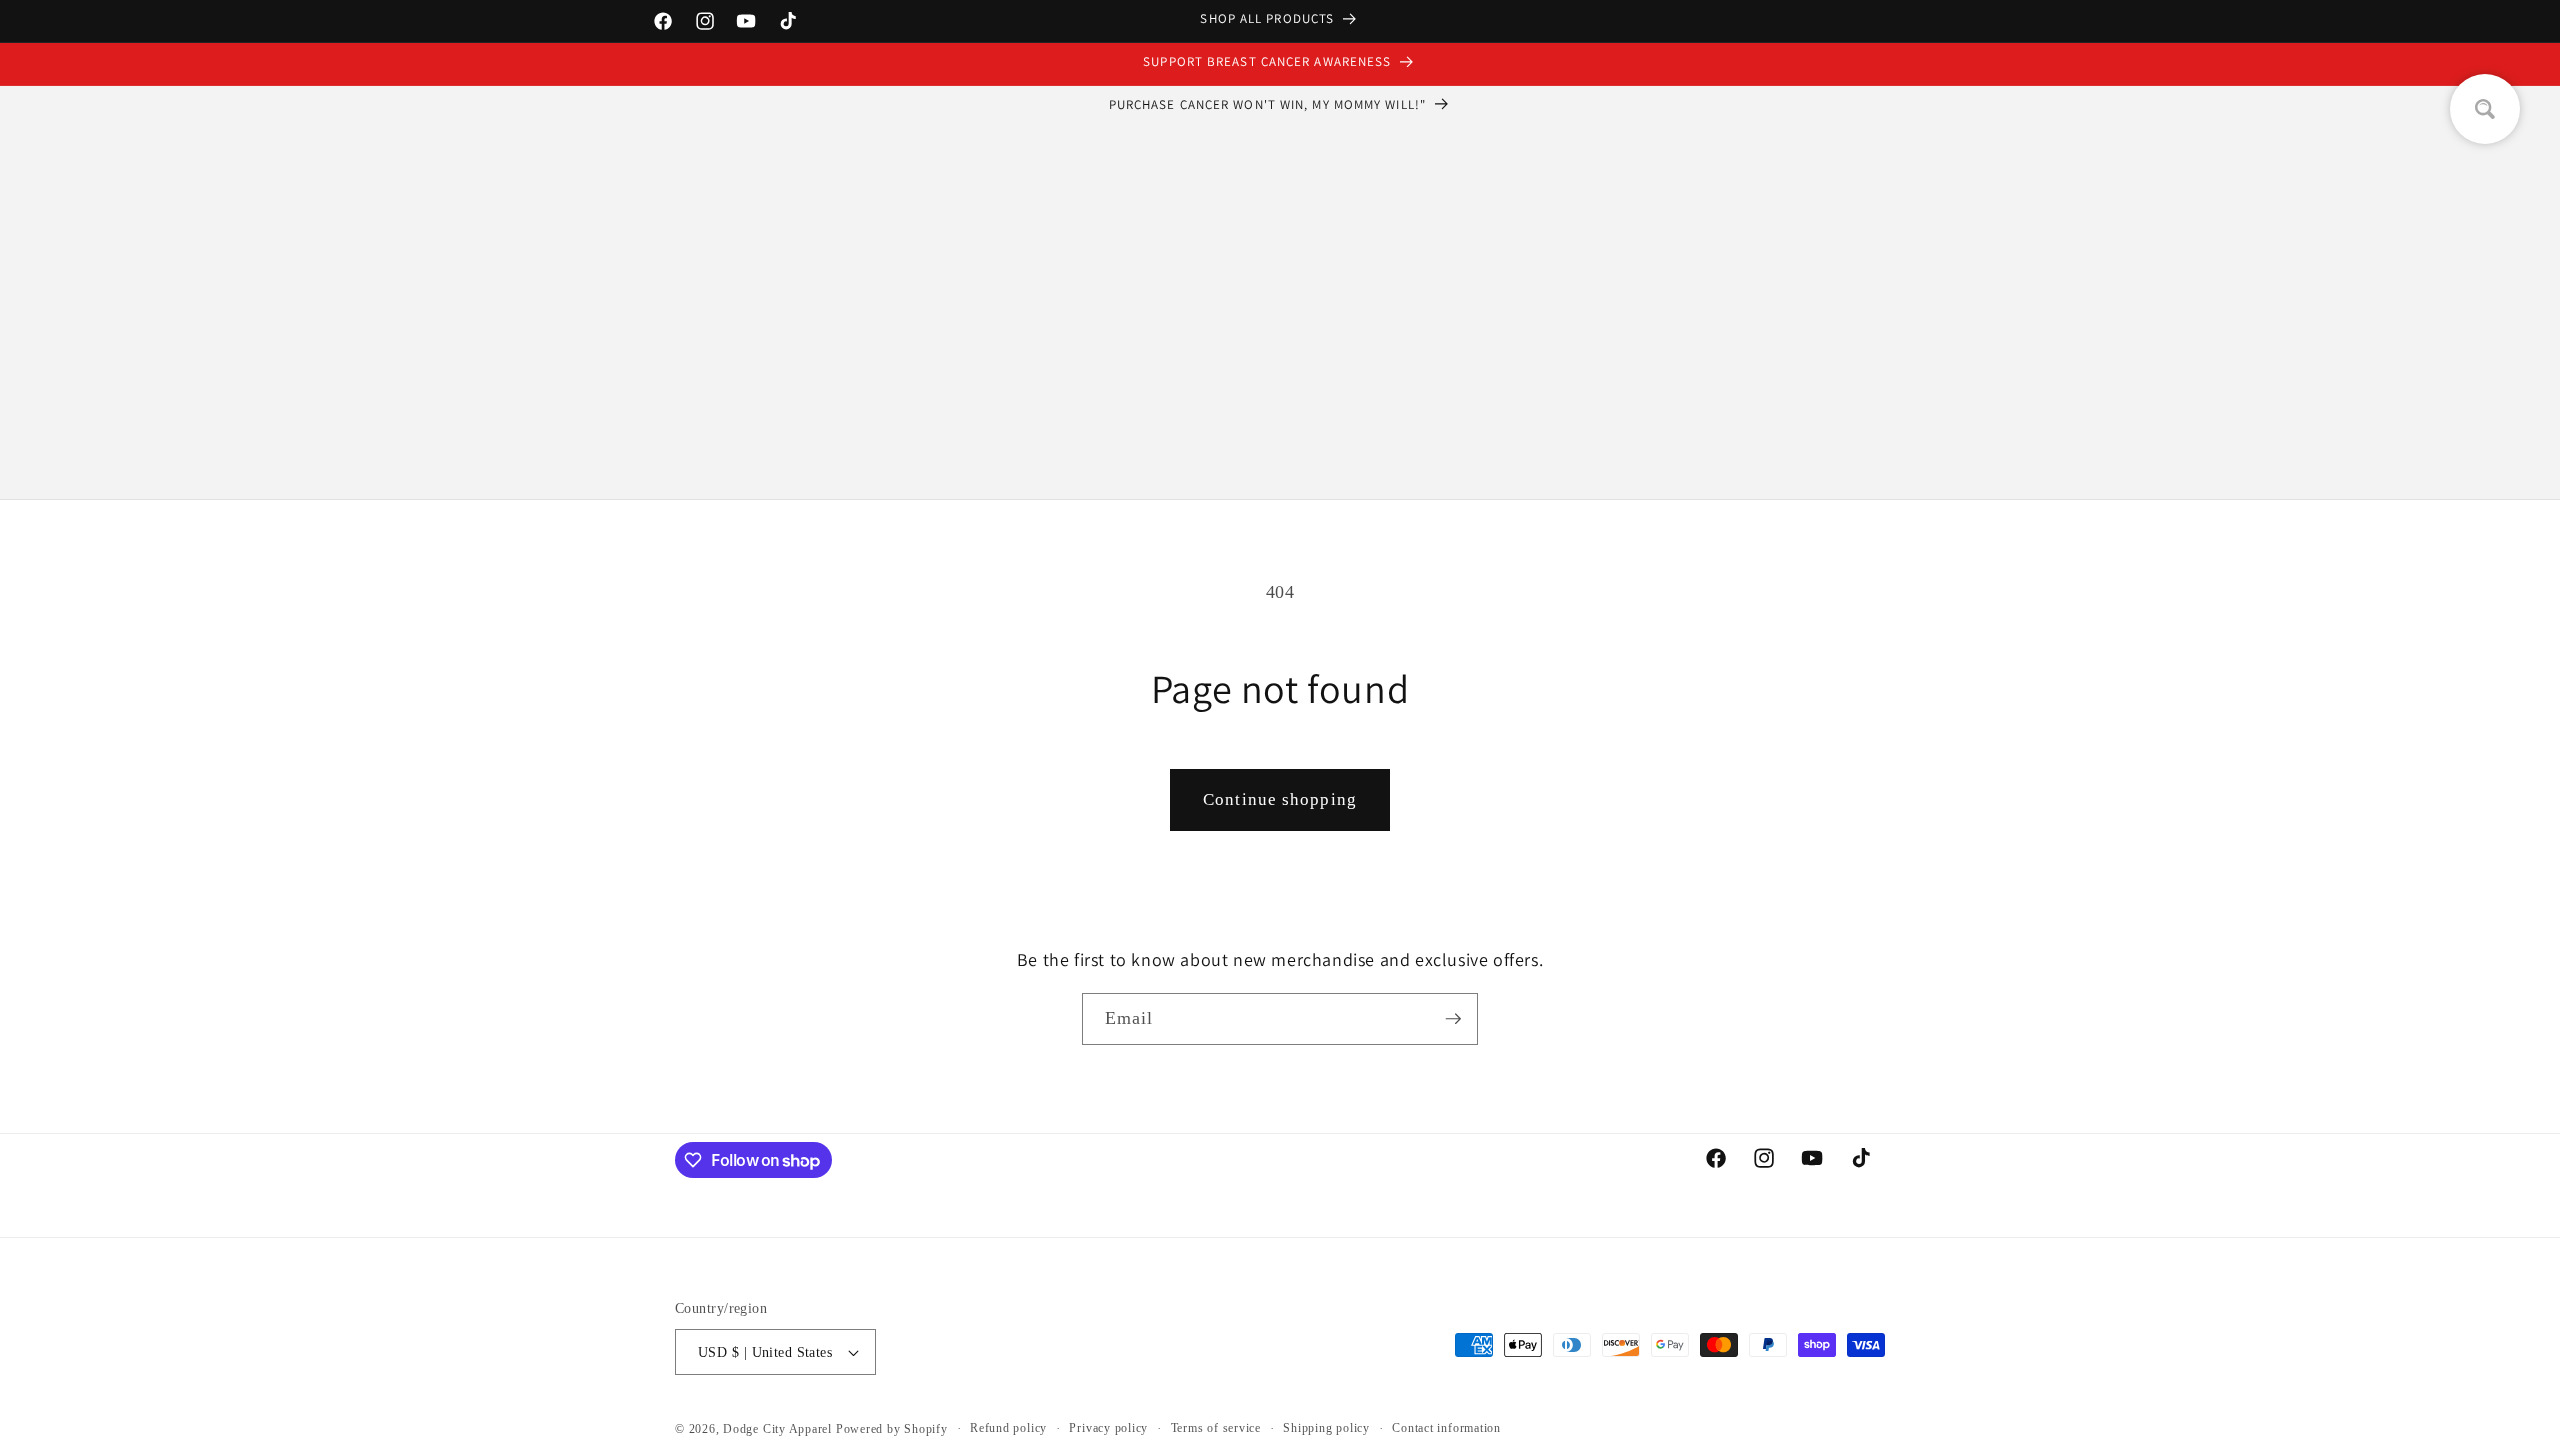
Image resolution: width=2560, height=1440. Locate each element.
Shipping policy (1326, 1428)
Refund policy (1008, 1428)
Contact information (1446, 1428)
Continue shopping (1280, 799)
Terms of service (1216, 1428)
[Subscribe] (1453, 1019)
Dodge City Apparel (777, 1429)
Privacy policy (1108, 1428)
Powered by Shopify (892, 1429)
